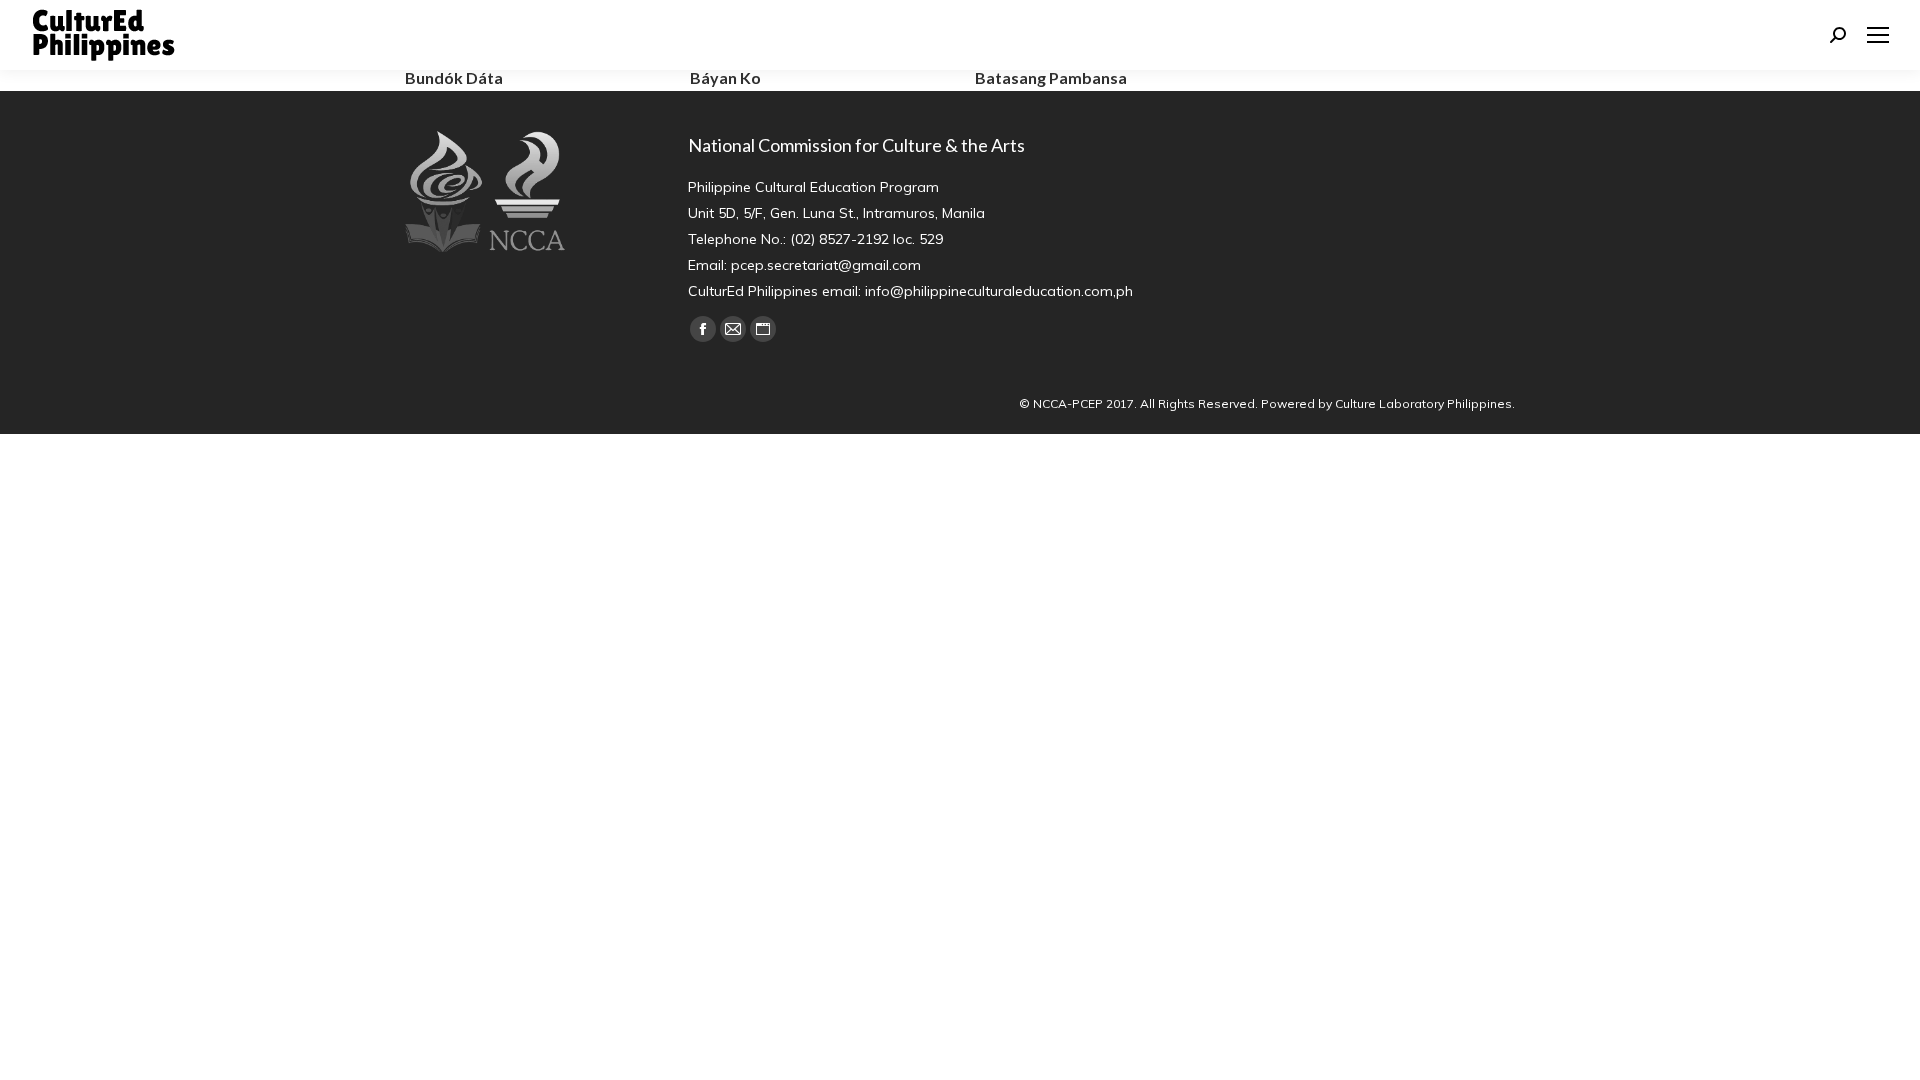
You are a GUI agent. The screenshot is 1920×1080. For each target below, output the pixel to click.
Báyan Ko (725, 77)
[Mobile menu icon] (1878, 35)
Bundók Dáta (454, 77)
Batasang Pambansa (1051, 77)
